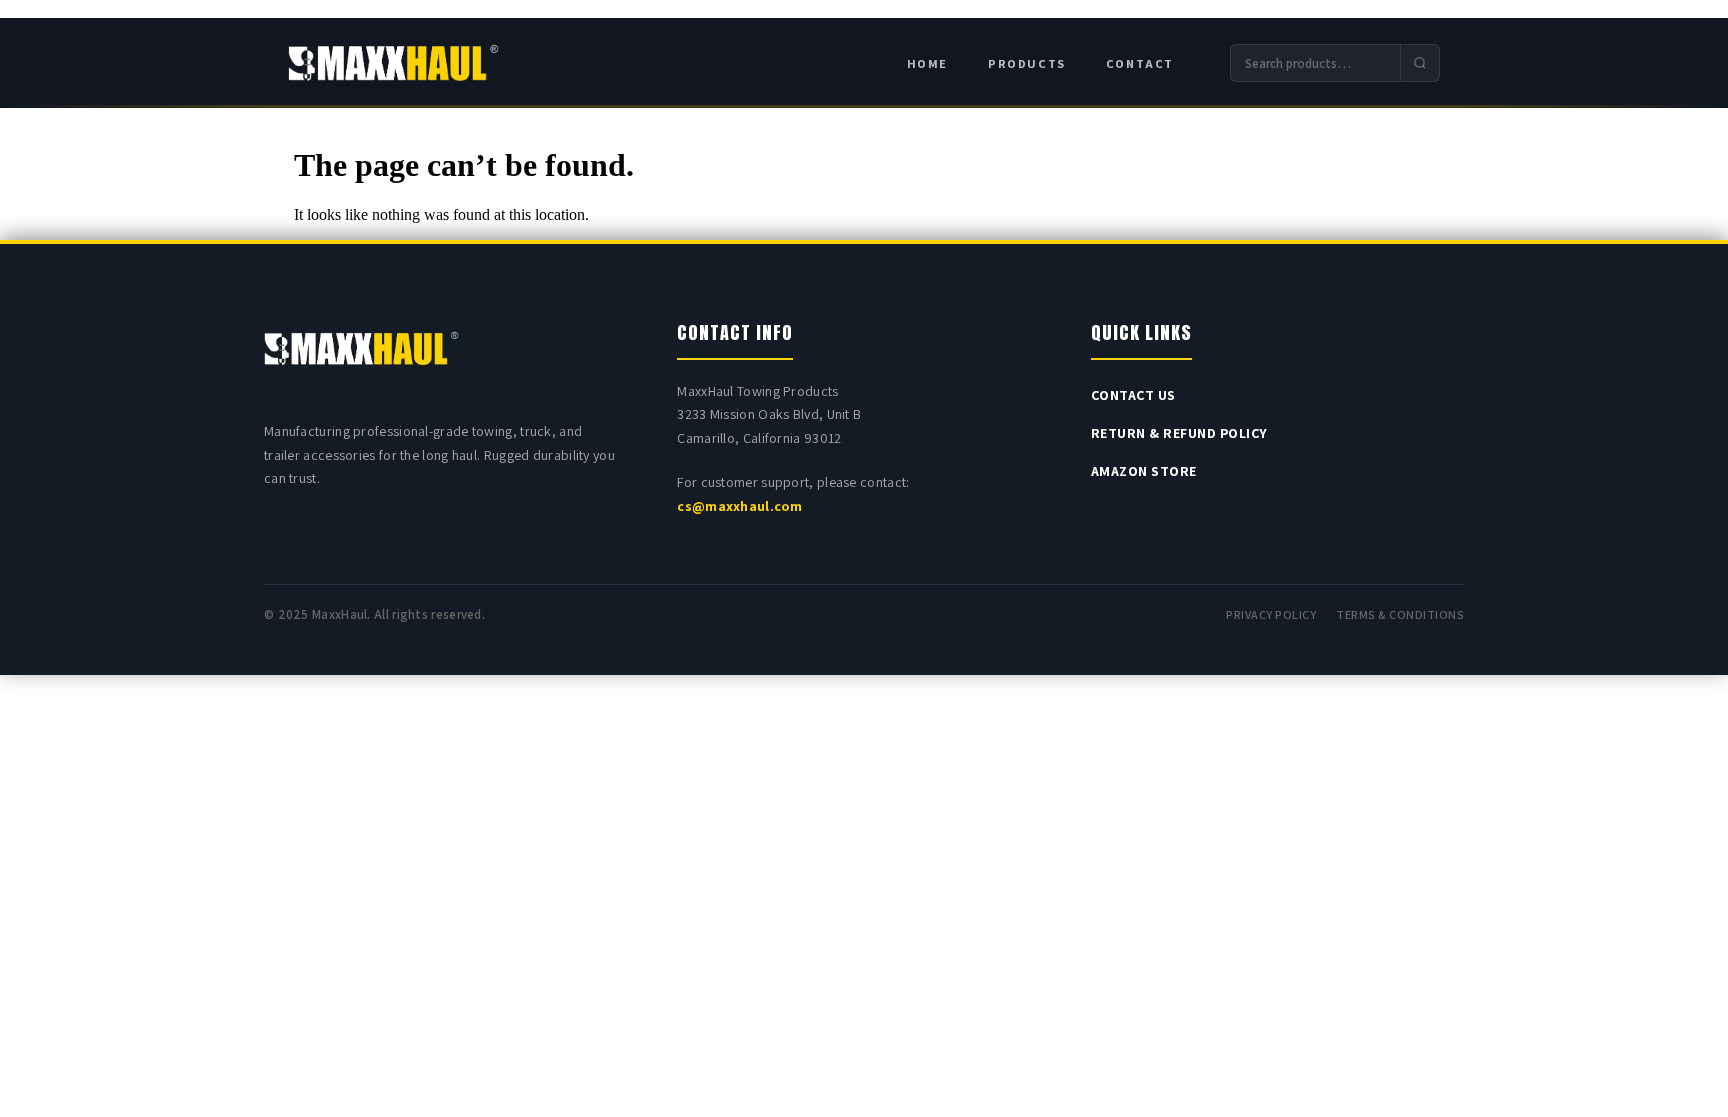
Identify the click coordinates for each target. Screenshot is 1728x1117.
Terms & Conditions (1400, 614)
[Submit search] (1419, 63)
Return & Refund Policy (1179, 433)
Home (927, 63)
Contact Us (1133, 395)
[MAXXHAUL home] (393, 63)
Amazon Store (1144, 471)
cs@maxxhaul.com (739, 506)
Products (1027, 63)
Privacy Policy (1271, 614)
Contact (1140, 63)
